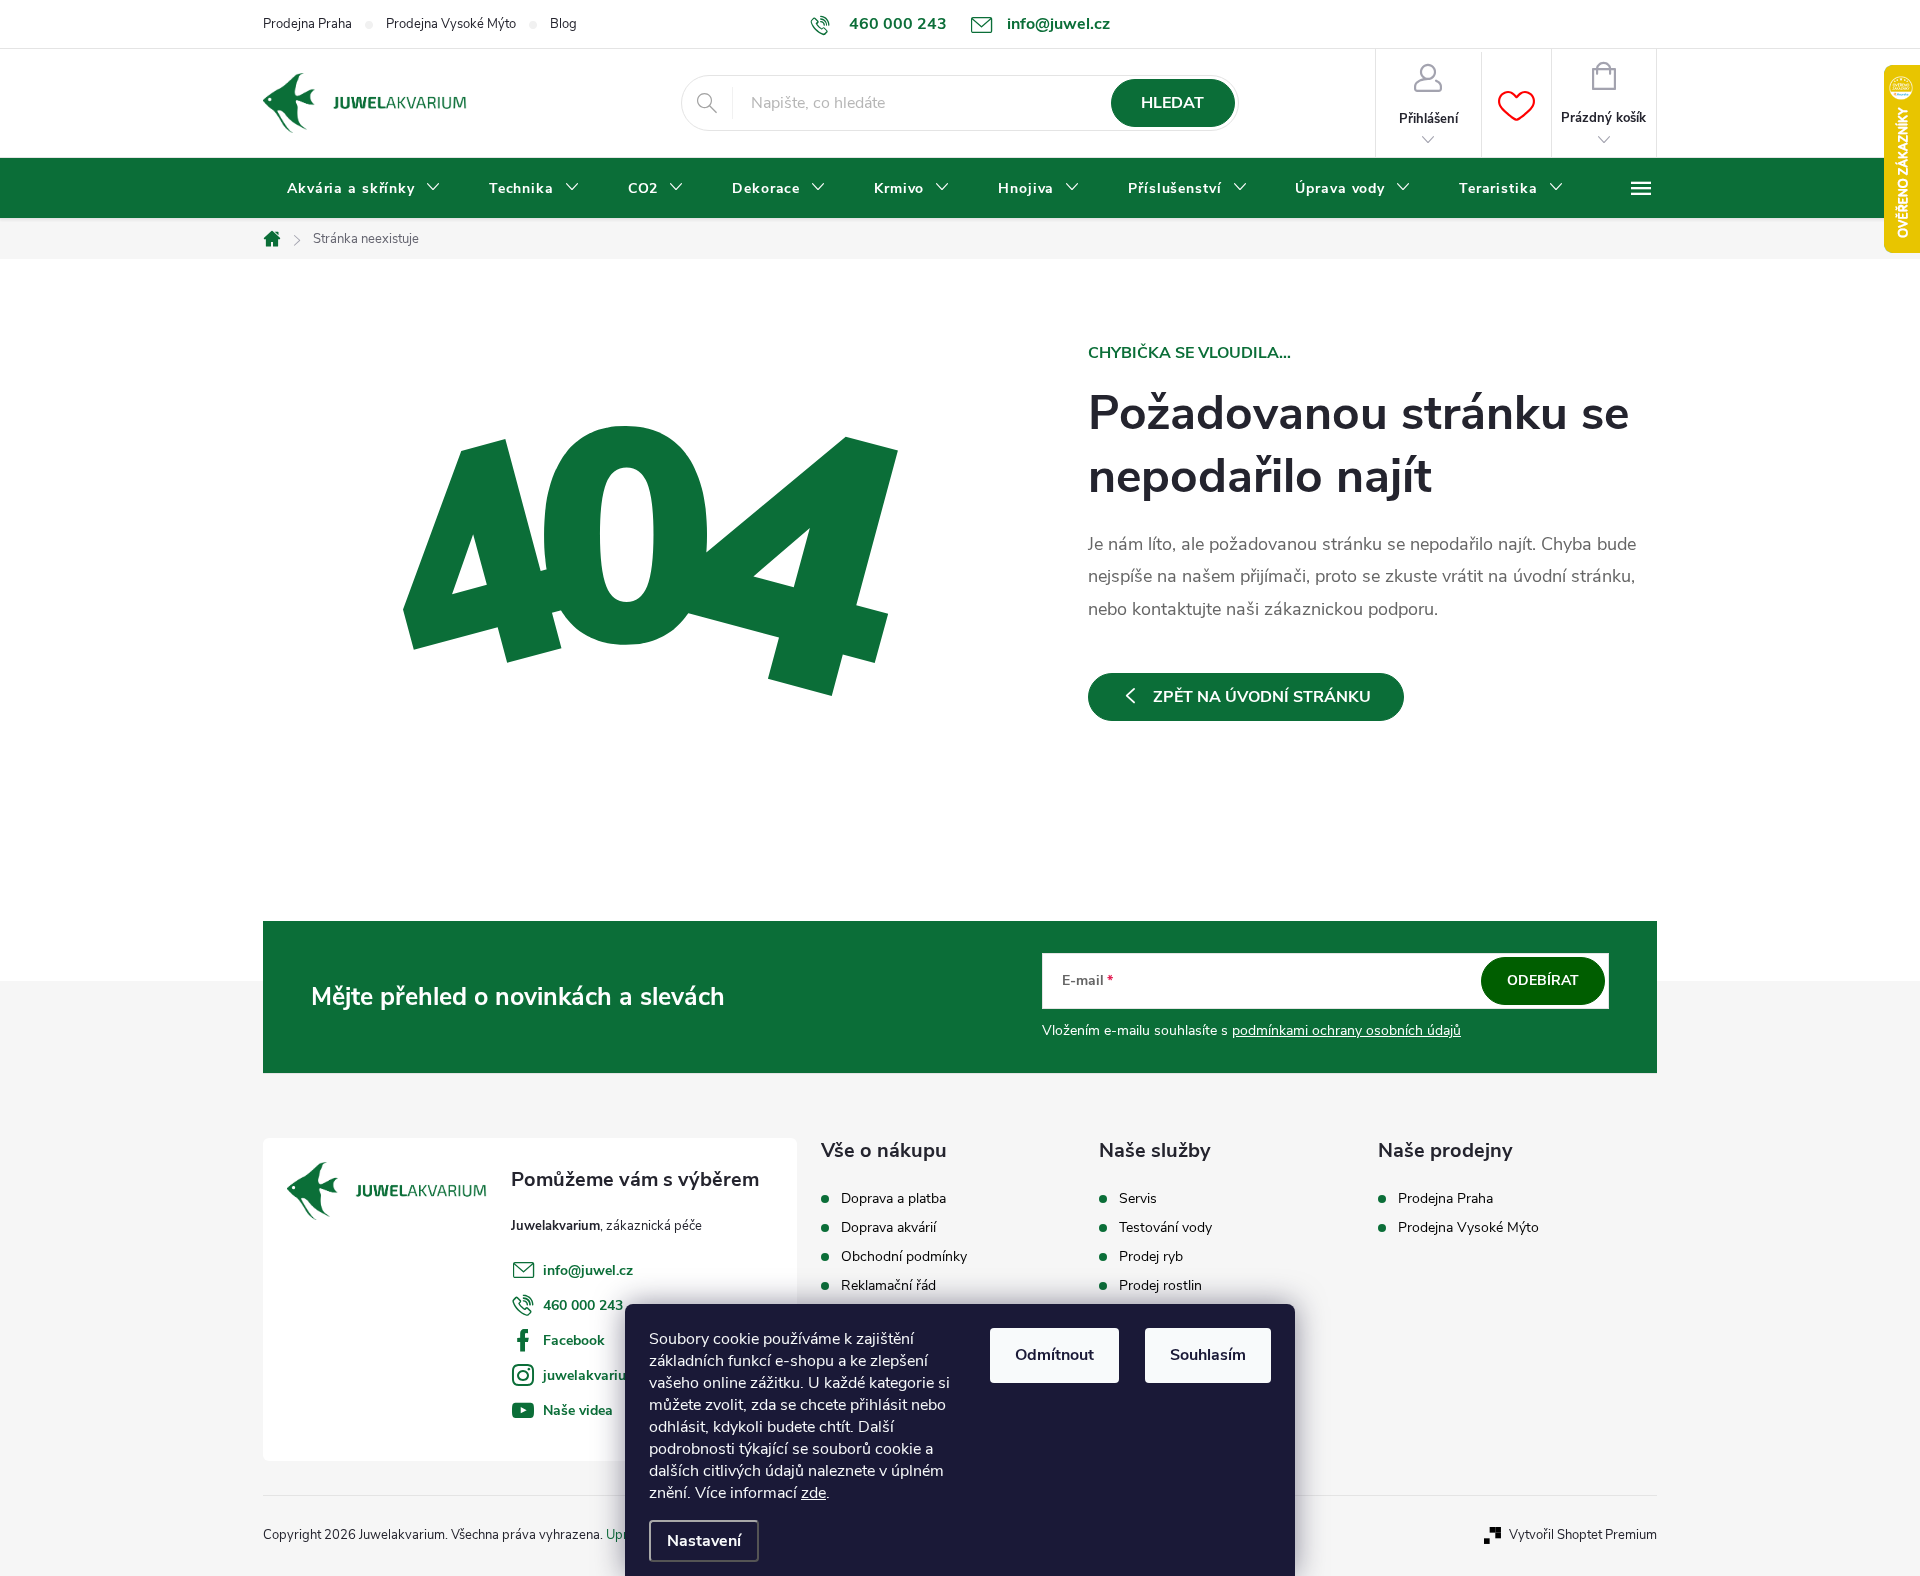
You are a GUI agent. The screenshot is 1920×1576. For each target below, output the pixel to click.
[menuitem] (364, 189)
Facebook (574, 1340)
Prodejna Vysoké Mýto (451, 24)
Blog (563, 24)
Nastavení (704, 1541)
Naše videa (578, 1410)
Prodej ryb (1151, 1257)
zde (813, 1493)
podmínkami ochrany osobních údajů (1346, 1030)
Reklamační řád (888, 1286)
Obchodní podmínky (904, 1257)
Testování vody (1165, 1228)
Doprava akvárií (888, 1228)
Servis (1138, 1199)
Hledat (1172, 103)
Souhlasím (1208, 1355)
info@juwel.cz (588, 1270)
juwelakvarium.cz (599, 1375)
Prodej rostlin (1160, 1286)
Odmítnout (1054, 1355)
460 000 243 (583, 1305)
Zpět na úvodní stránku (1262, 697)
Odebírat (1543, 980)
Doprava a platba (893, 1199)
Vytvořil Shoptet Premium (1583, 1535)
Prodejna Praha (307, 24)
